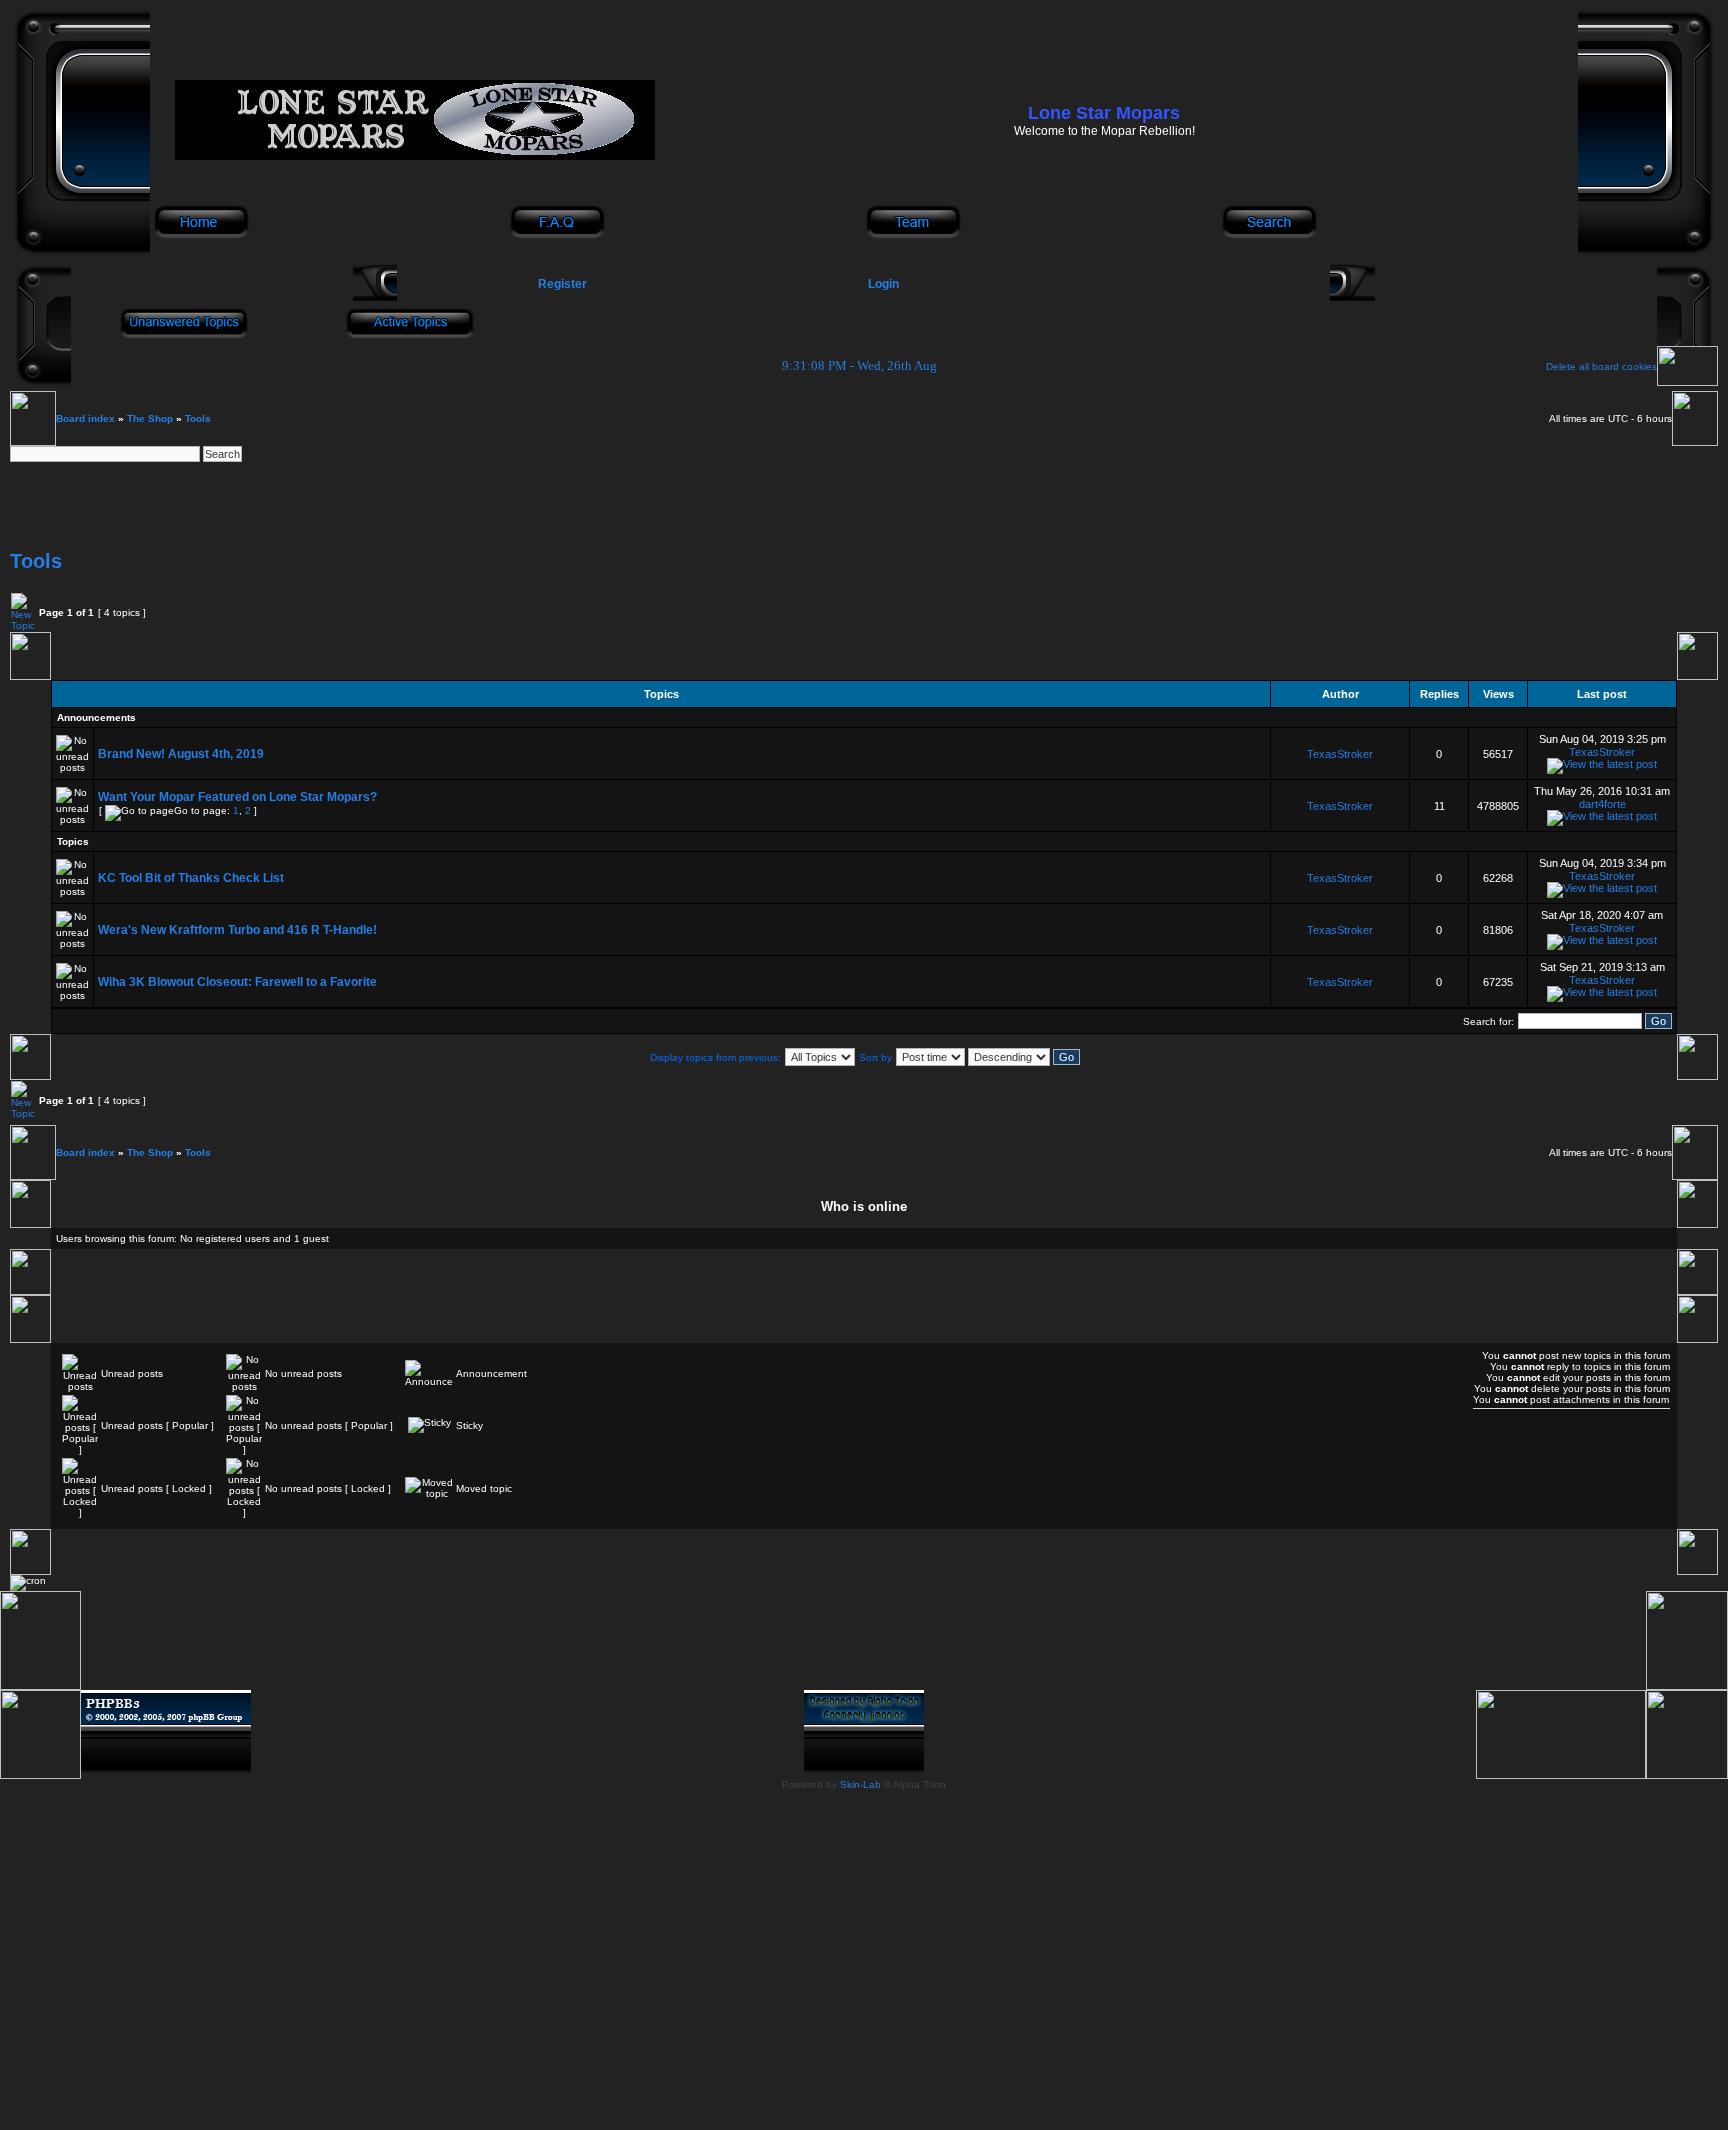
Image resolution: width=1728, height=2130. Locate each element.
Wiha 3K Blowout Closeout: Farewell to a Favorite (237, 982)
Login (883, 284)
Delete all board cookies (1601, 366)
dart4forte (1602, 804)
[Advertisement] (864, 507)
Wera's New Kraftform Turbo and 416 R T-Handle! (237, 930)
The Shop (150, 418)
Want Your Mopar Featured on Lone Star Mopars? (237, 797)
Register (561, 284)
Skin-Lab (860, 1784)
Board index (85, 418)
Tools (198, 418)
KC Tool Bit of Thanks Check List (191, 878)
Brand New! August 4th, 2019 (181, 754)
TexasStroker (1340, 754)
